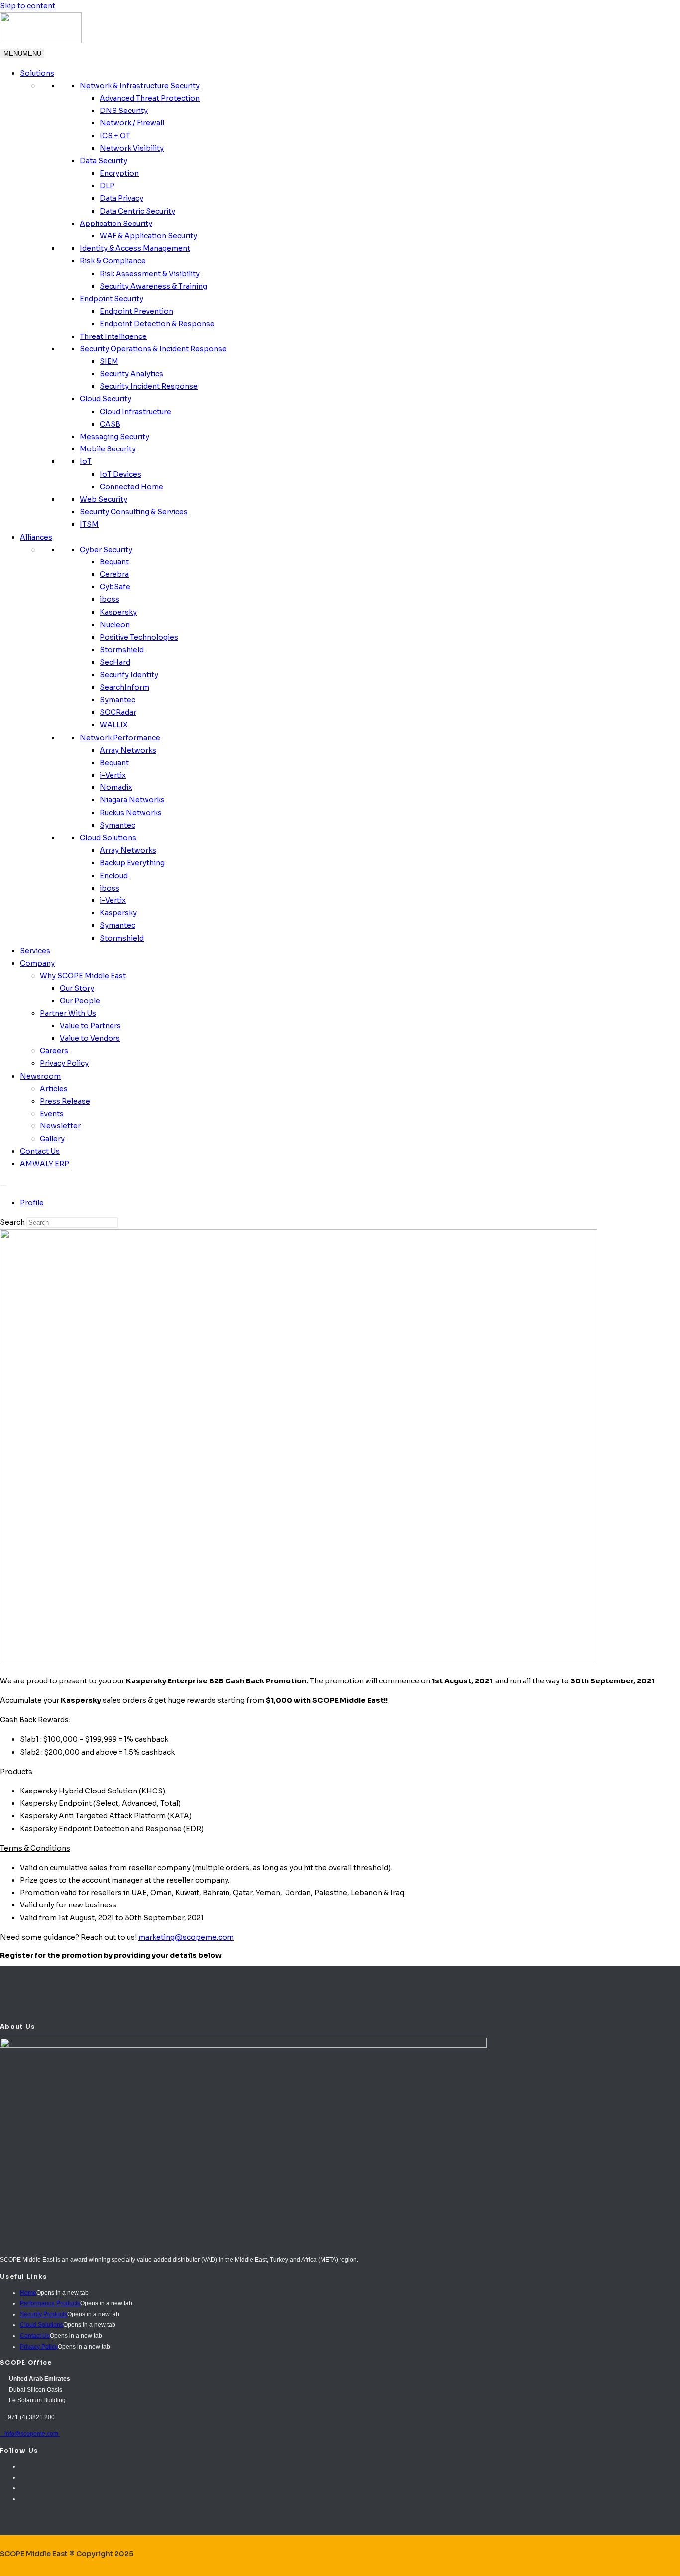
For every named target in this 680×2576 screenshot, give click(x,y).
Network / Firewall (132, 123)
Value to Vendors (90, 1038)
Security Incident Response (149, 386)
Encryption (119, 173)
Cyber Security (106, 550)
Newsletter (60, 1126)
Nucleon (115, 625)
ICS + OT (115, 136)
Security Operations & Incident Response (153, 349)
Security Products (44, 2314)
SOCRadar (118, 712)
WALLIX (114, 725)
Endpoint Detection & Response (157, 324)
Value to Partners (90, 1026)
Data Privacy (121, 198)
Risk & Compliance (113, 261)
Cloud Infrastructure (135, 412)
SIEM (109, 361)
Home (28, 2293)
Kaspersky (118, 612)
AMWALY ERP (45, 1164)
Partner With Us (68, 1013)
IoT (86, 461)
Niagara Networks (132, 800)
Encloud (114, 876)
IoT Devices (120, 474)
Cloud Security (106, 399)
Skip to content (28, 6)
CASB (110, 424)
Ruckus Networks (131, 813)
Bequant (114, 562)
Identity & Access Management (135, 248)
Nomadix (116, 787)
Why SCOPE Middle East (83, 976)
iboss (110, 599)
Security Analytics (131, 374)
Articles (54, 1089)
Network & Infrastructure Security (140, 86)
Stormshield (122, 650)
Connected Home (131, 487)
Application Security (116, 224)
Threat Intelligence (113, 336)
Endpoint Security (112, 299)
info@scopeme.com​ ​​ (30, 2434)
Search (12, 1222)
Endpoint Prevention (136, 311)
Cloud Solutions (108, 838)
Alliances (36, 537)
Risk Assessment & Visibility (150, 274)
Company (37, 963)
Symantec (117, 700)
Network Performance (120, 738)
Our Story (77, 988)
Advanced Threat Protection (150, 98)
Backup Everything (132, 863)
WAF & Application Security (148, 236)
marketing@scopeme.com (186, 1937)
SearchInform (124, 687)
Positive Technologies (139, 637)
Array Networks (128, 750)
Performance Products (50, 2303)
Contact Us (40, 1151)
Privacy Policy (64, 1063)
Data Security (104, 161)
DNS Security (124, 111)
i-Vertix (113, 775)
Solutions (37, 73)
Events (52, 1114)
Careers (54, 1051)
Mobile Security (108, 449)
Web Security (104, 499)
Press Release (65, 1101)
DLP (107, 186)
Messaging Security (114, 437)
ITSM (89, 524)
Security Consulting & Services (134, 512)
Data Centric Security (137, 211)
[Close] (3, 1186)
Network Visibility (132, 148)
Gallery (52, 1139)
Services (35, 951)
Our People (80, 1001)
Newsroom (40, 1076)
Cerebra (114, 574)
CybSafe (115, 587)
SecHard (115, 662)
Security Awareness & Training (153, 286)
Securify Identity (129, 675)
